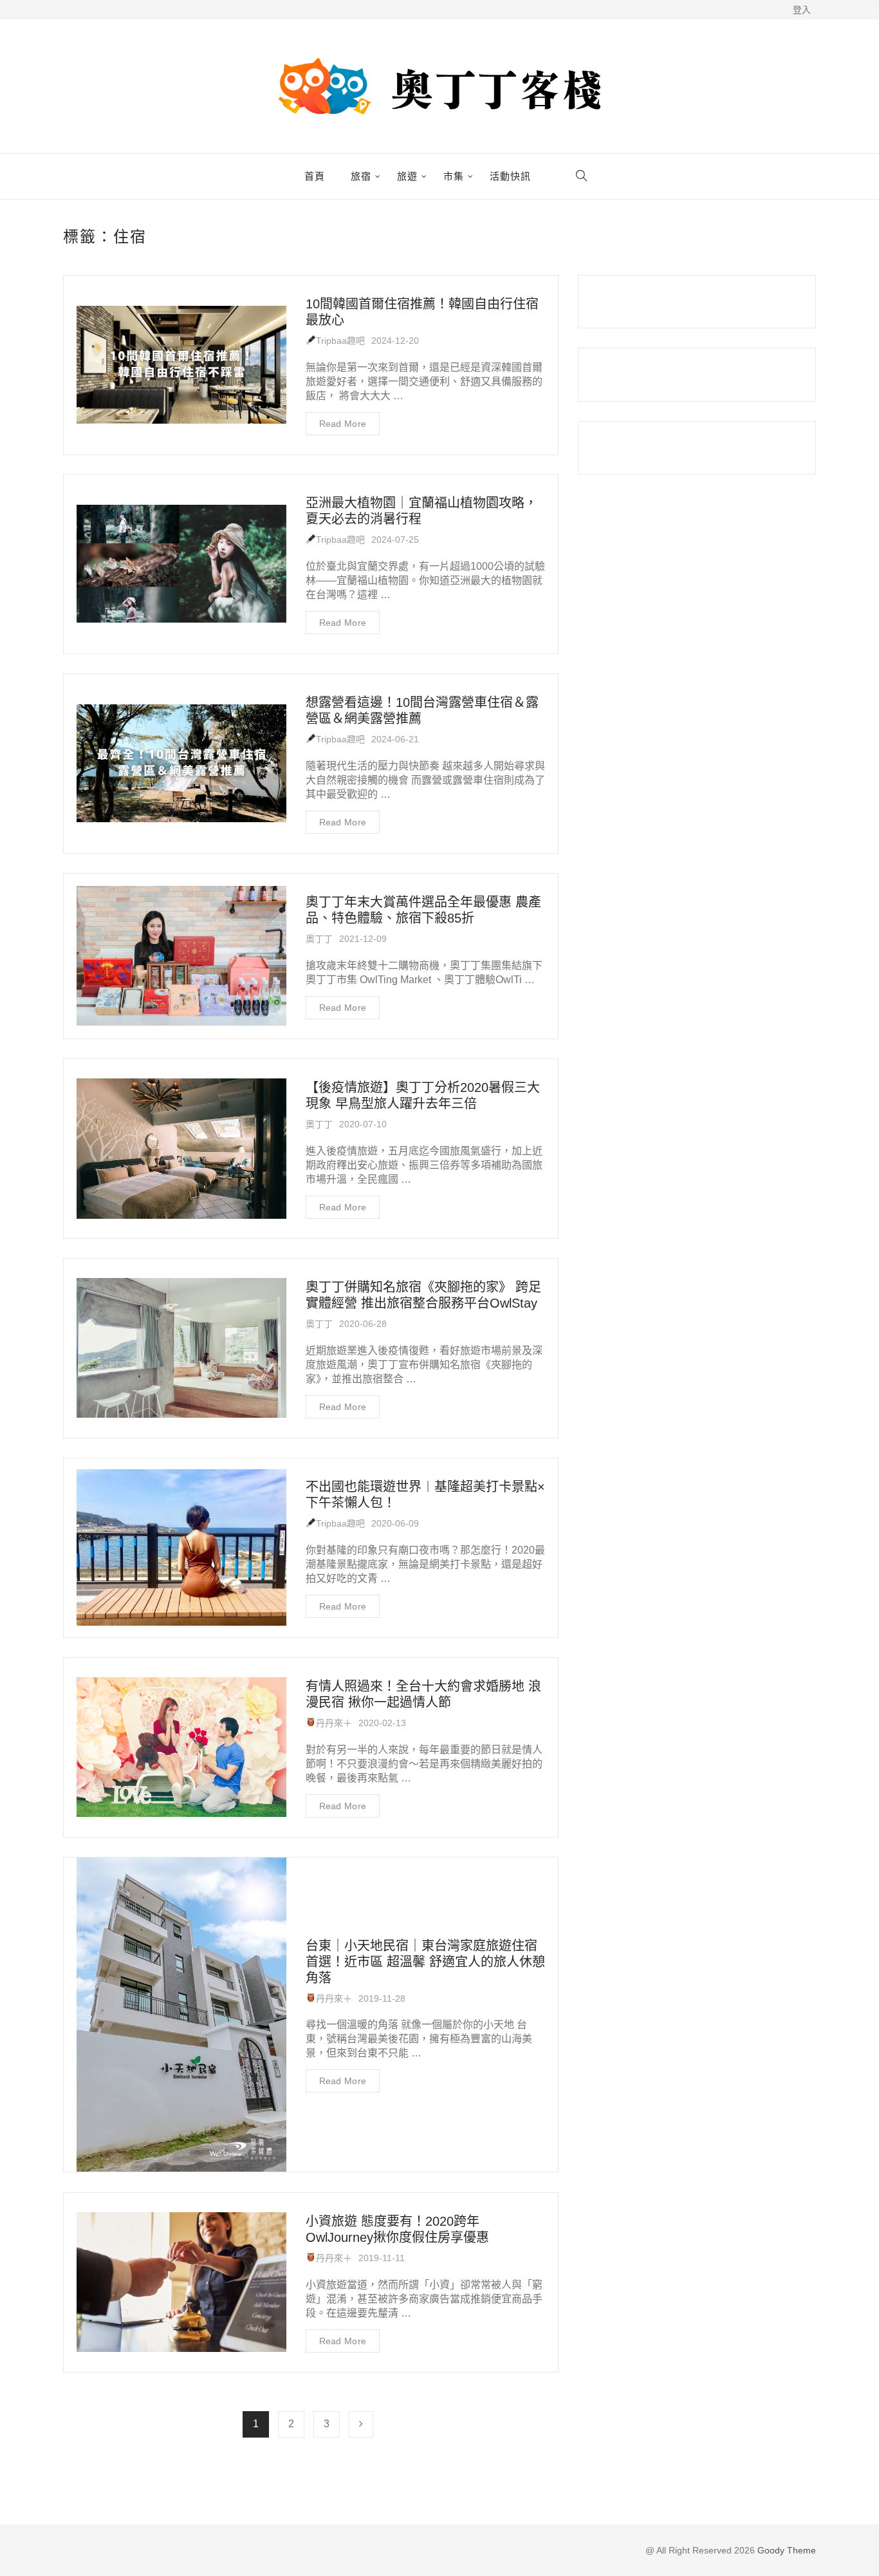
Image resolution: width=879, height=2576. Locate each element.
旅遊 (407, 176)
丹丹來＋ (334, 1723)
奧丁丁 (319, 939)
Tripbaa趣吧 (340, 341)
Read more (343, 424)
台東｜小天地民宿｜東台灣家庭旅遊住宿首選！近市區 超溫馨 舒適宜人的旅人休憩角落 (425, 1962)
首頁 (315, 176)
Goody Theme (785, 2550)
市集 (454, 176)
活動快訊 (510, 176)
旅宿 (361, 176)
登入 (802, 10)
